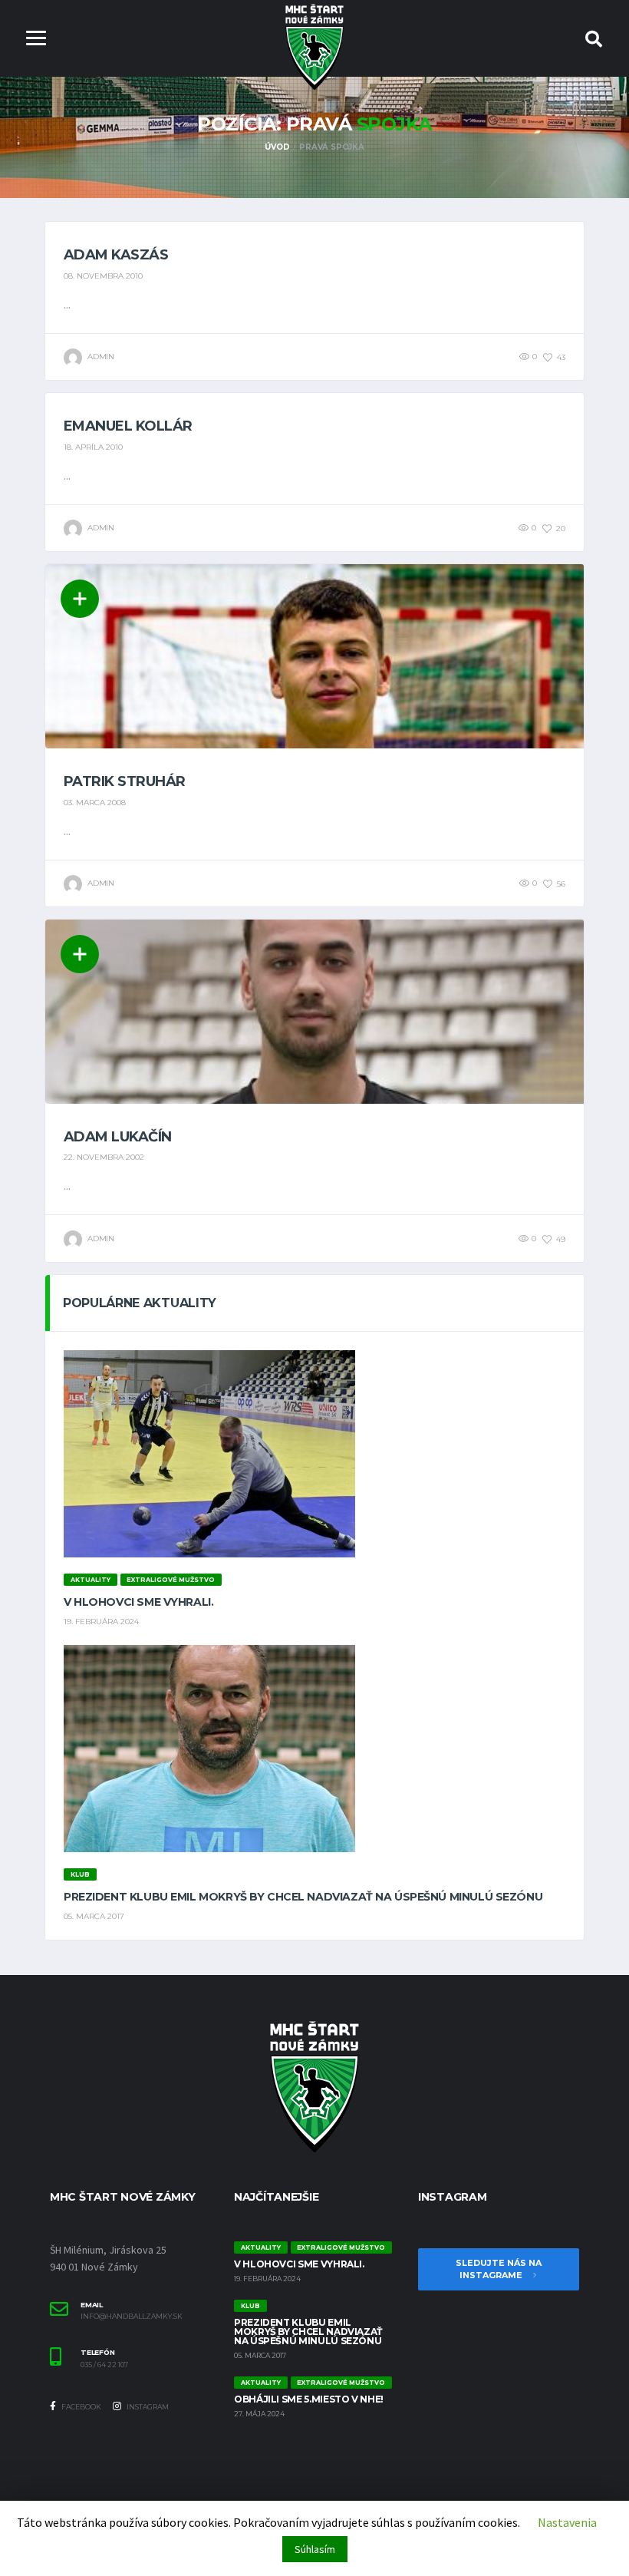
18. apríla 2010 (93, 447)
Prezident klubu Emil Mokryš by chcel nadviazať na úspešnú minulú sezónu (303, 1897)
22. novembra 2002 (104, 1157)
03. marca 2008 (95, 803)
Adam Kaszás (116, 255)
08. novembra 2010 (103, 276)
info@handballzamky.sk (132, 2317)
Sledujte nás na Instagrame (499, 2269)
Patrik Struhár (124, 781)
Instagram (147, 2407)
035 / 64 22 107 (104, 2365)
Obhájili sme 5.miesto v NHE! (309, 2399)
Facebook (81, 2407)
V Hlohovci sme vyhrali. (138, 1602)
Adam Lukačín (118, 1137)
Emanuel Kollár (128, 426)
